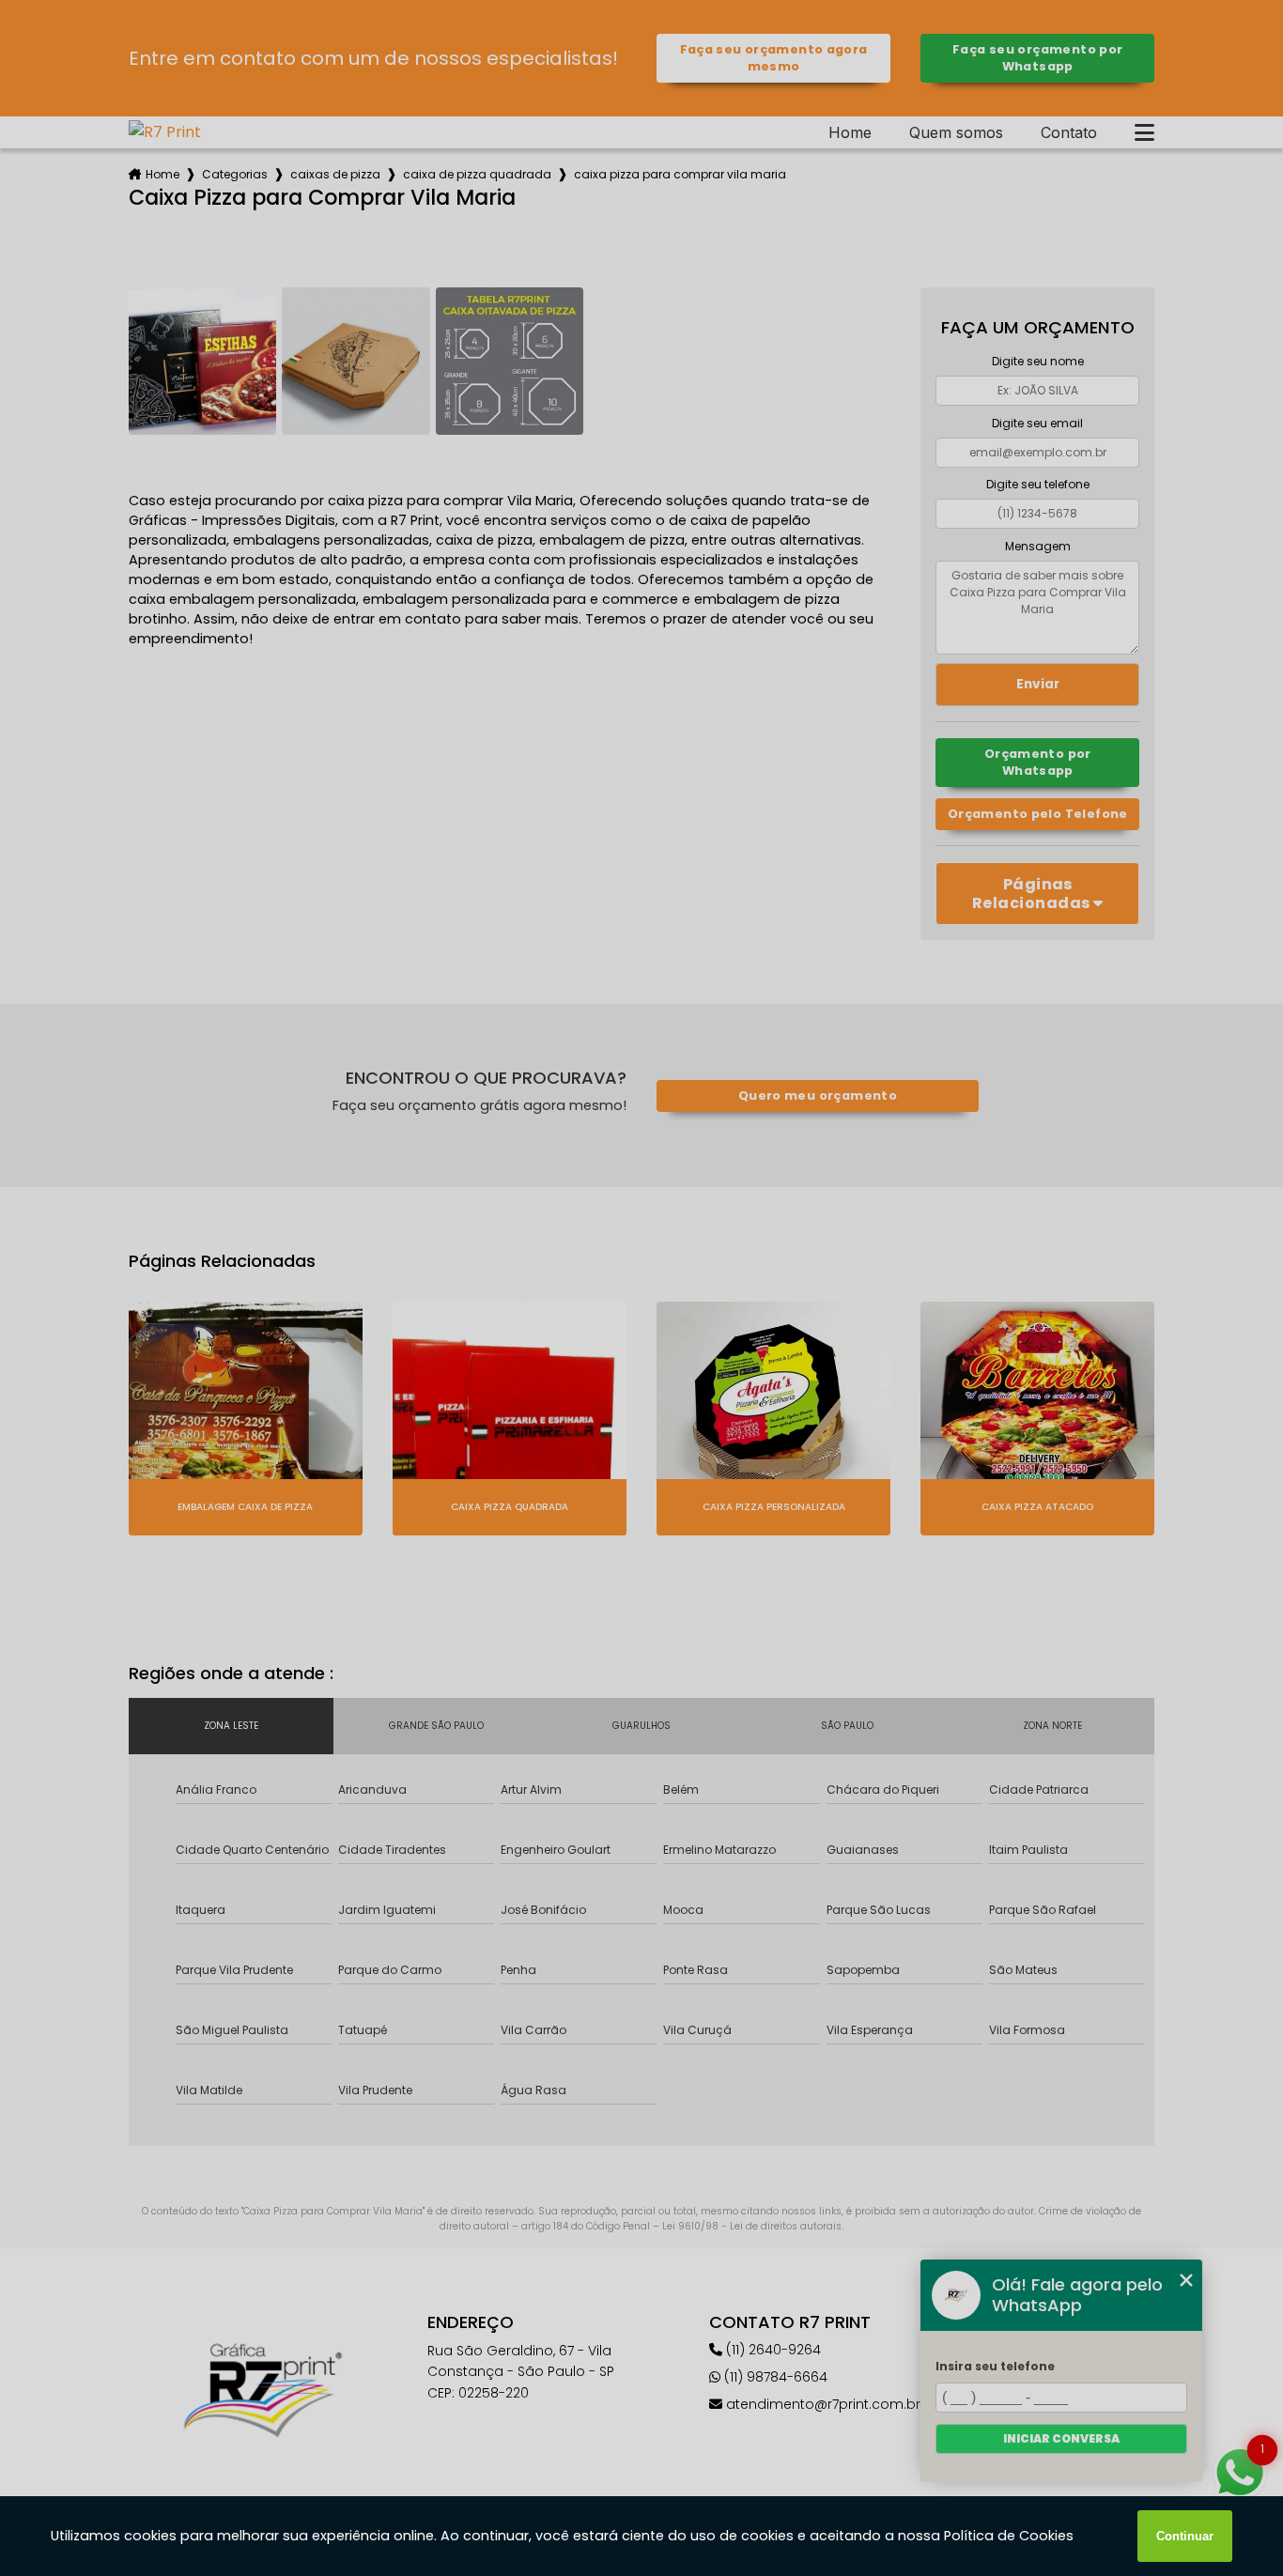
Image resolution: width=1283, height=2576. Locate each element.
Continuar (1185, 2536)
